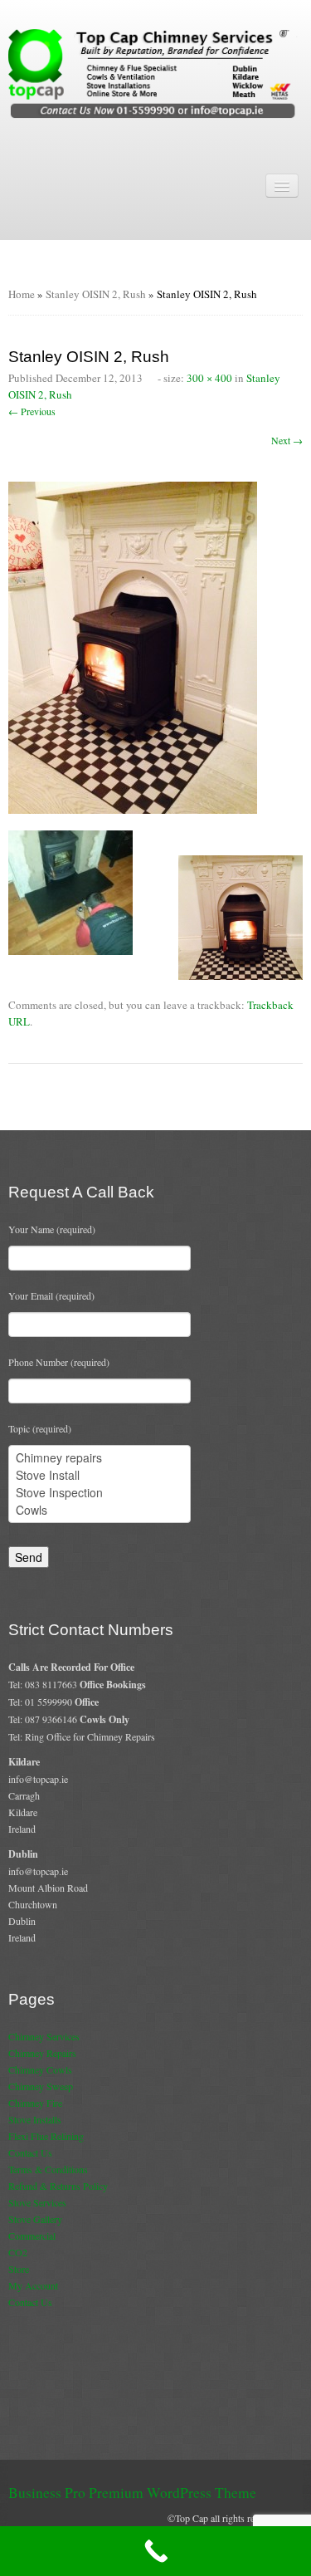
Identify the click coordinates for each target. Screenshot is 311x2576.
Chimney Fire (35, 2103)
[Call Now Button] (155, 2551)
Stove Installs (35, 2119)
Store (19, 2269)
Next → (287, 440)
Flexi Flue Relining (46, 2136)
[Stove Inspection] (100, 1493)
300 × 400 (209, 378)
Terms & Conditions (48, 2169)
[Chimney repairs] (100, 1458)
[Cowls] (100, 1510)
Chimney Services (44, 2036)
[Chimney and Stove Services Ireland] (155, 72)
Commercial (32, 2236)
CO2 (18, 2252)
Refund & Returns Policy (58, 2186)
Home (22, 294)
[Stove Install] (100, 1475)
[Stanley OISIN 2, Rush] (133, 645)
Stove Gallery (35, 2219)
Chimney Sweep (41, 2086)
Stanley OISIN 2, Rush (96, 294)
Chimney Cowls (40, 2069)
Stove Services (37, 2202)
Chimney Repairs (42, 2053)
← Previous (32, 411)
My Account (33, 2285)
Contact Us (30, 2152)
